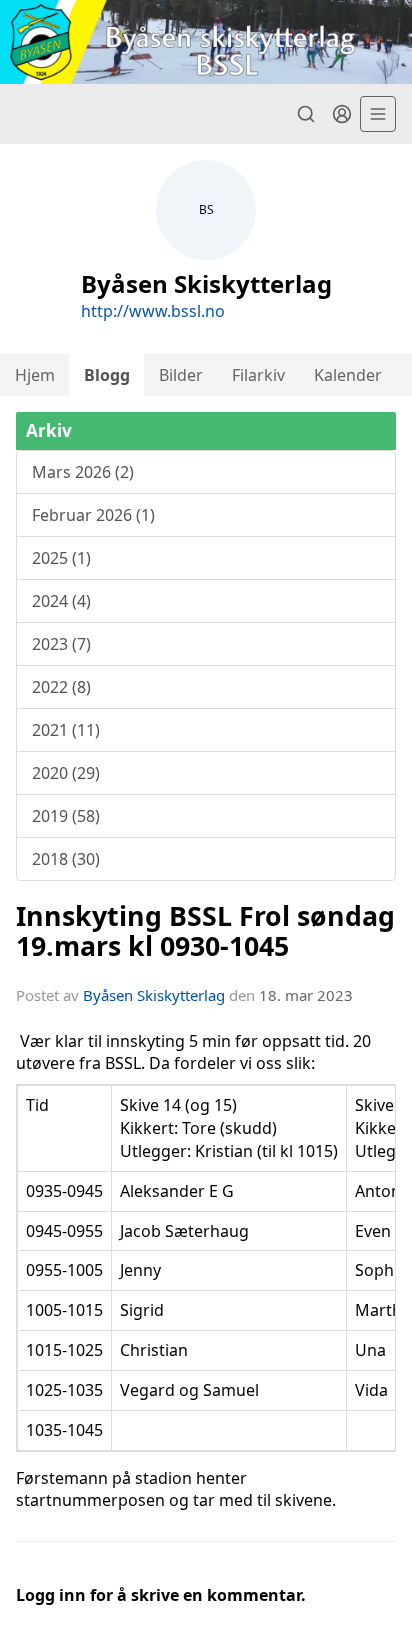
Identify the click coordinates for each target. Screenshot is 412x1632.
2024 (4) (61, 601)
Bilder (181, 375)
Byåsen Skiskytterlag (154, 995)
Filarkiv (258, 375)
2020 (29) (66, 773)
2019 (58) (66, 816)
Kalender (348, 375)
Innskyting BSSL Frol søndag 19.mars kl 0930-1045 (205, 930)
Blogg (107, 375)
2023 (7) (61, 644)
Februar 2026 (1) (93, 515)
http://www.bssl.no (153, 311)
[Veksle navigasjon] (378, 114)
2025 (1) (61, 558)
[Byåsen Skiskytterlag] (206, 42)
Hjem (35, 375)
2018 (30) (66, 859)
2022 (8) (61, 687)
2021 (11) (66, 730)
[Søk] (306, 114)
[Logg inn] (342, 114)
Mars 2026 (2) (83, 472)
